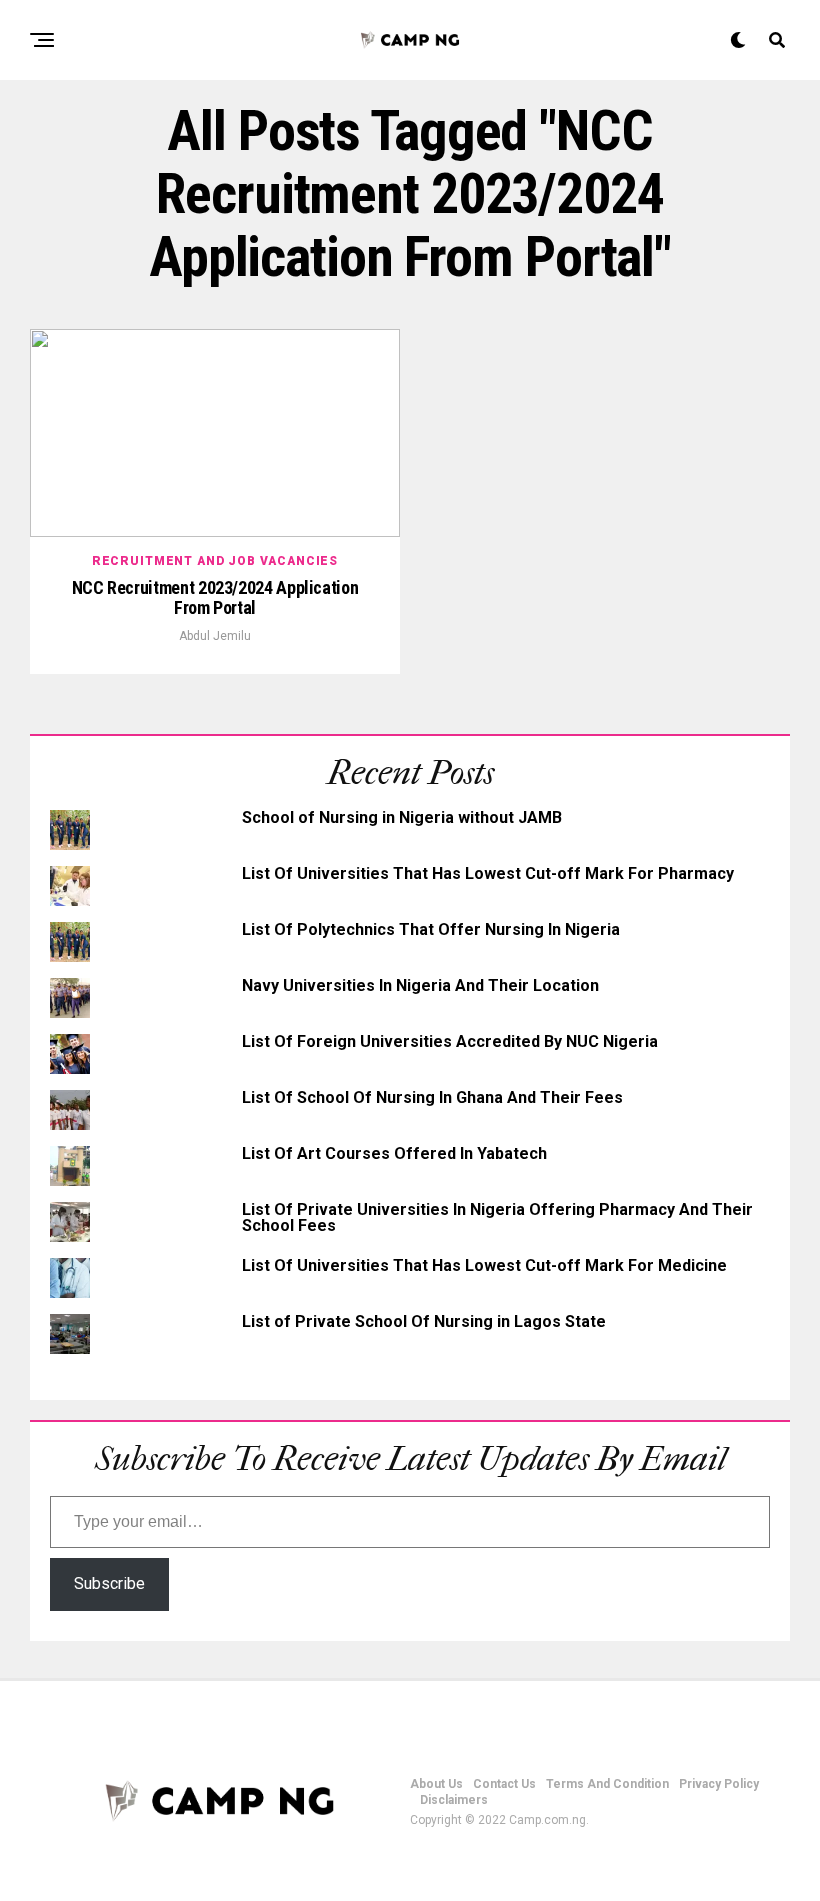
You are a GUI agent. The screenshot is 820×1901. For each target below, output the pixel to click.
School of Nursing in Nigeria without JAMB (402, 817)
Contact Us (504, 1784)
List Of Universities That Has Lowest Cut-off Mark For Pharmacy (488, 873)
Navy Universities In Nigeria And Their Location (420, 985)
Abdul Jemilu (215, 636)
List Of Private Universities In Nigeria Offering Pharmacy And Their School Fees (497, 1217)
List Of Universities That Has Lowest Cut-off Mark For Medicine (484, 1265)
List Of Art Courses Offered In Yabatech (394, 1153)
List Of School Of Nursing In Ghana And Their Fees (432, 1097)
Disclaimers (454, 1800)
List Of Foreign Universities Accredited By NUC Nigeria (450, 1041)
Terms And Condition (607, 1784)
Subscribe (109, 1583)
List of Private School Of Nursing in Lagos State (424, 1321)
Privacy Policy (719, 1784)
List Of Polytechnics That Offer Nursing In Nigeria (431, 929)
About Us (436, 1784)
